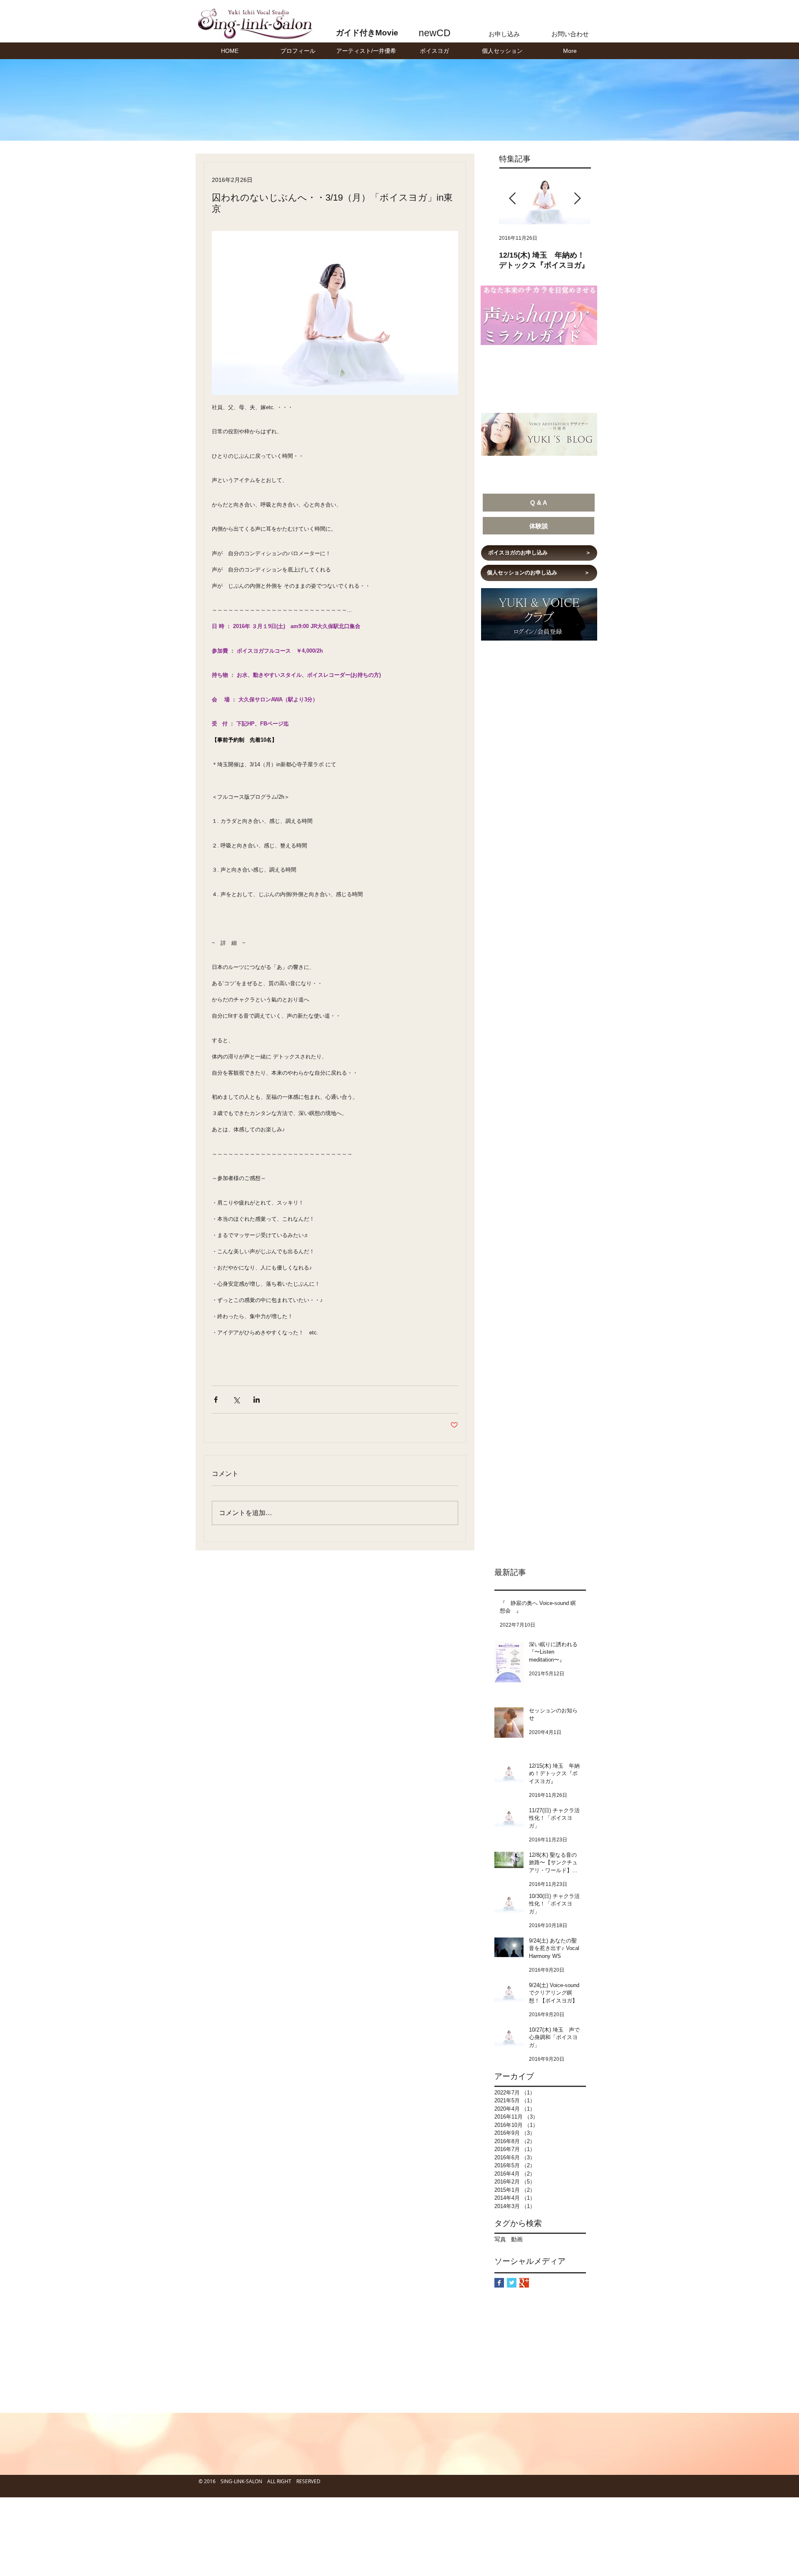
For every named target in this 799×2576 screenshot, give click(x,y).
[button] (366, 51)
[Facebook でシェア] (216, 1400)
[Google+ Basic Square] (524, 2283)
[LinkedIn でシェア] (257, 1400)
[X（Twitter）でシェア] (236, 1400)
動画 (517, 2239)
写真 (500, 2239)
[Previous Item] (512, 199)
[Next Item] (577, 199)
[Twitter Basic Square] (512, 2283)
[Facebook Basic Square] (499, 2283)
